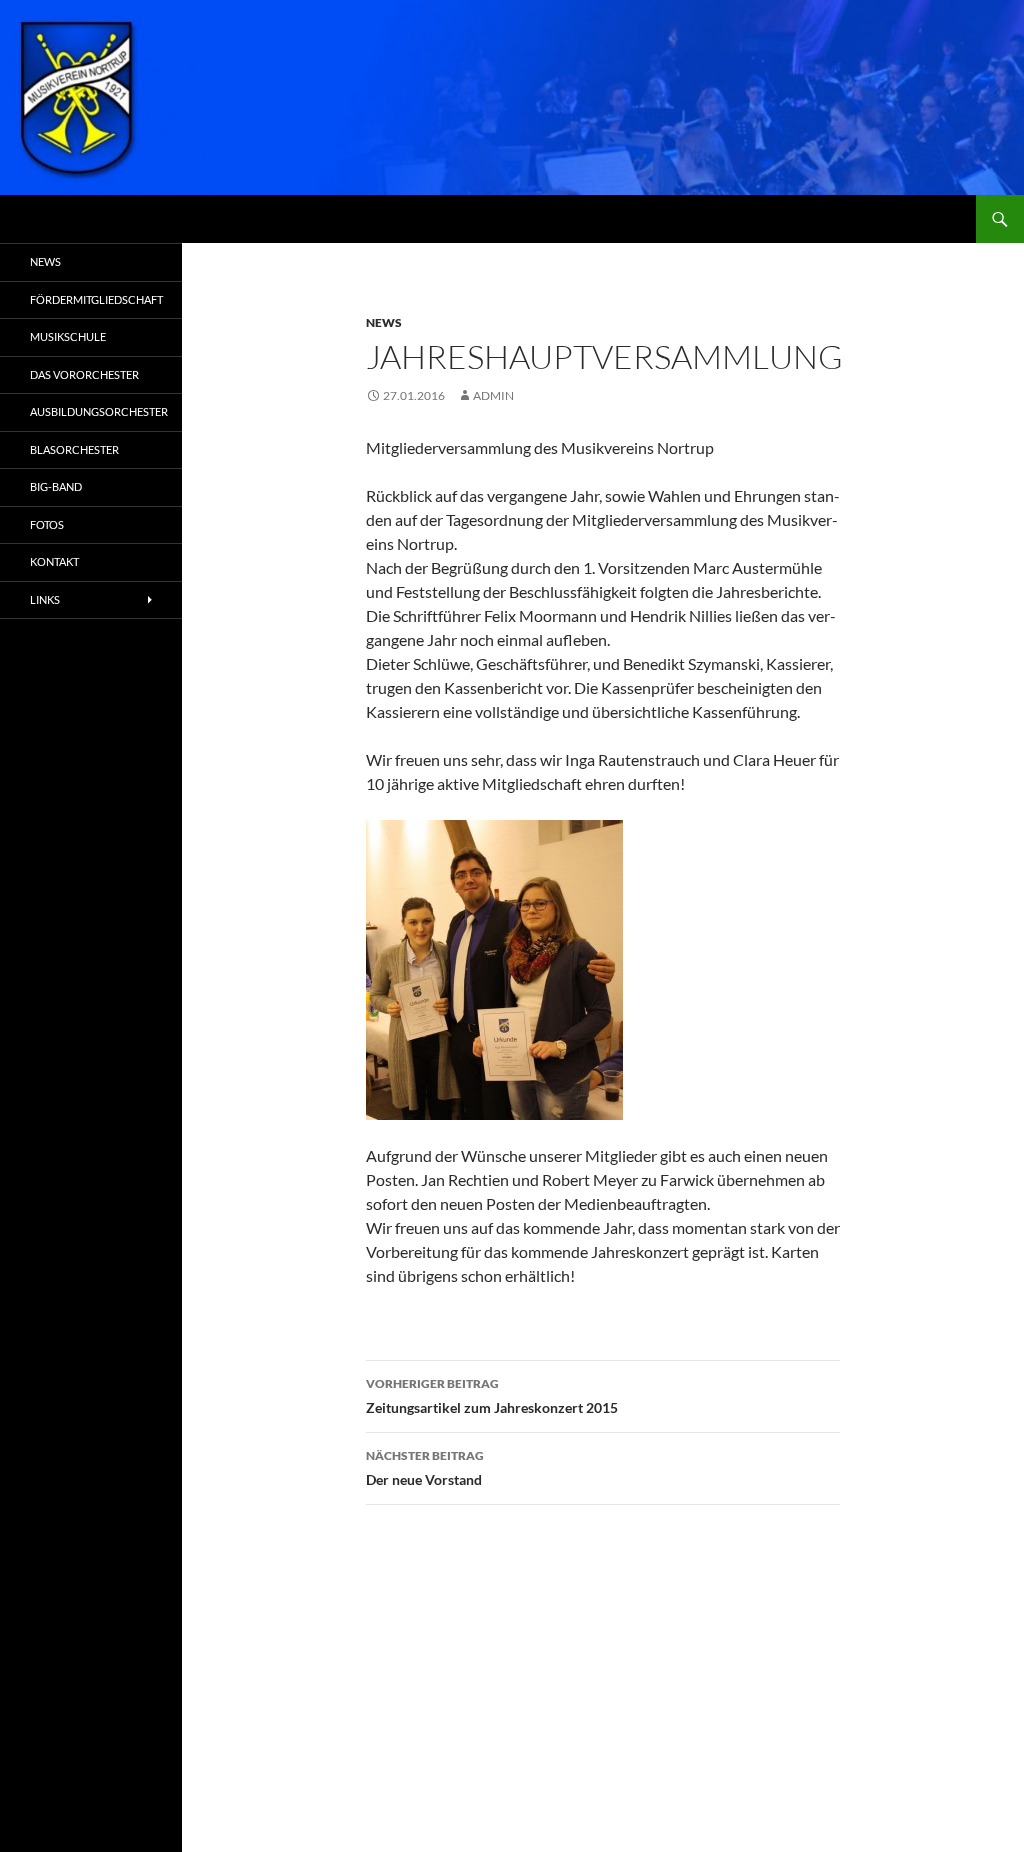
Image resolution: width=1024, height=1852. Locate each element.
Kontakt (54, 561)
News (384, 322)
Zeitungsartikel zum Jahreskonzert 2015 (492, 1396)
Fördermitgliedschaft (96, 299)
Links (45, 599)
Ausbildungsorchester (99, 411)
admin (493, 395)
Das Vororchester (84, 374)
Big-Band (56, 486)
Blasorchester (74, 449)
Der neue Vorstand (425, 1468)
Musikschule (68, 336)
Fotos (47, 524)
